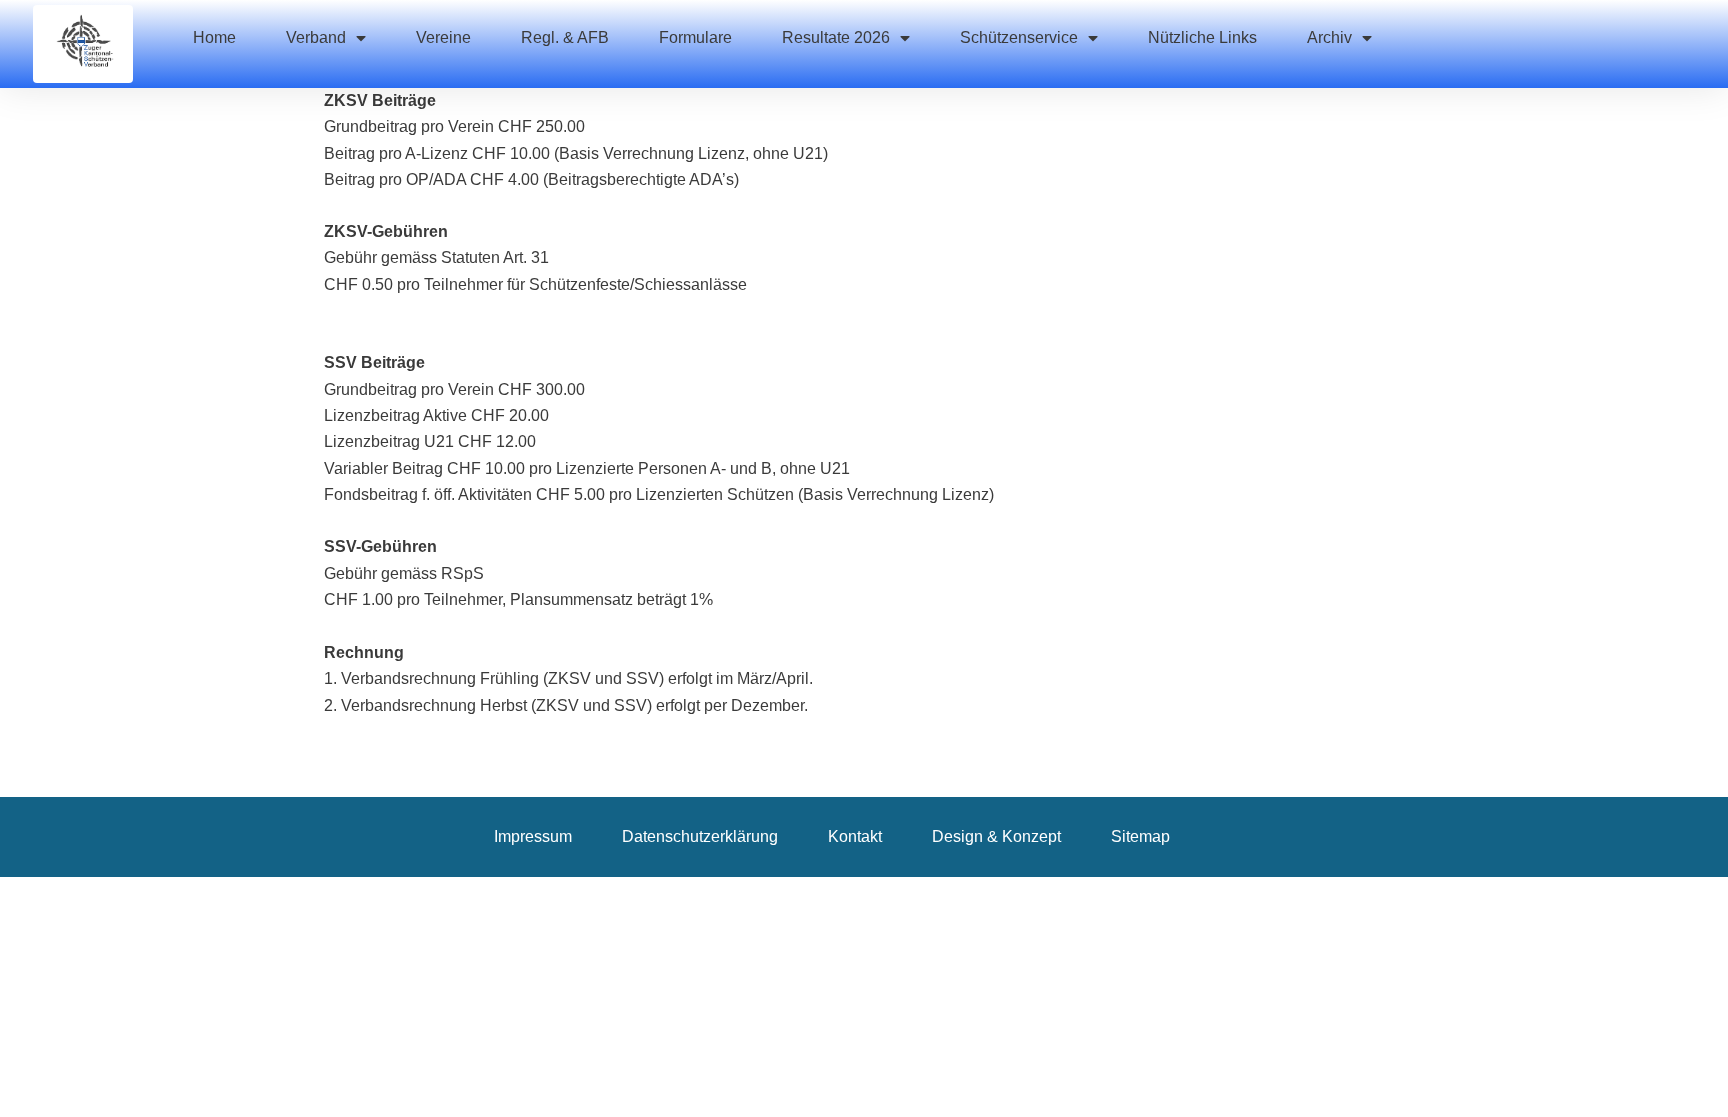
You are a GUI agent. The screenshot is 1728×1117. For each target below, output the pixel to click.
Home (214, 37)
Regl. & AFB (565, 37)
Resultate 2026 (836, 37)
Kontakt (855, 836)
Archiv (1329, 37)
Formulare (695, 37)
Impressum (533, 836)
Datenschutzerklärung (700, 836)
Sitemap (1140, 836)
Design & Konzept (996, 836)
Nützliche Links (1202, 37)
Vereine (443, 37)
